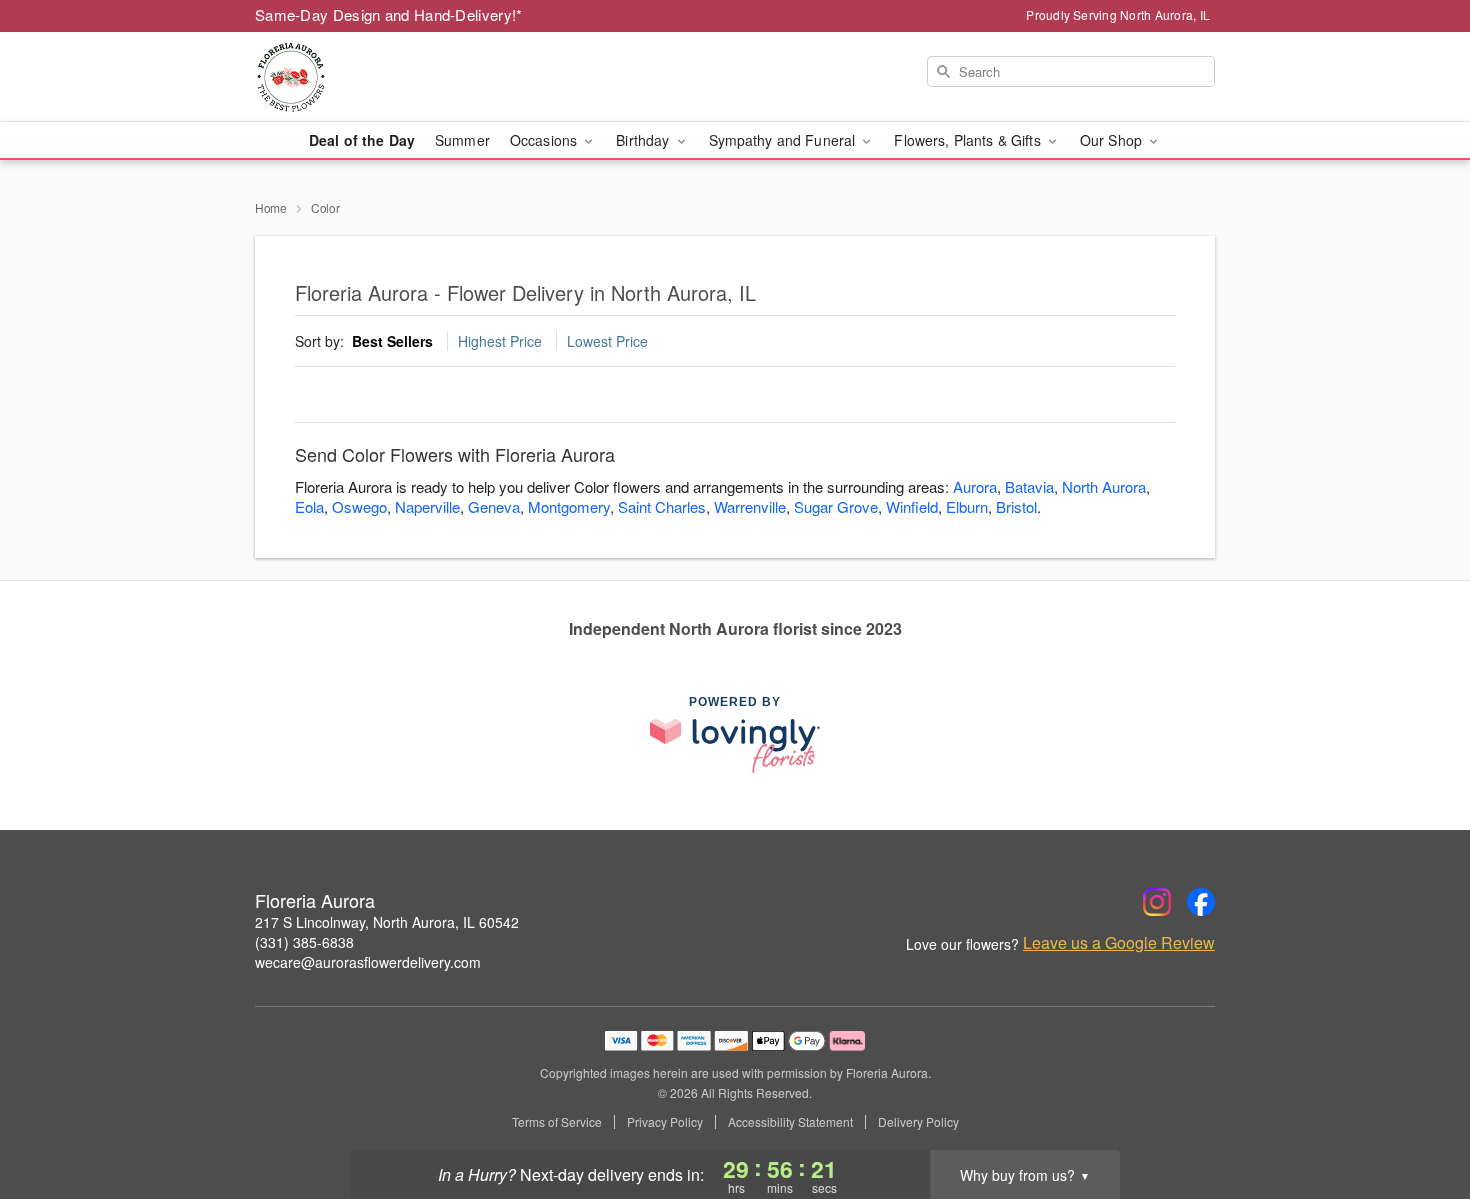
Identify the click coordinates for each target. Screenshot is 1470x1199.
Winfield (912, 506)
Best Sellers (392, 341)
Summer (462, 140)
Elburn (967, 506)
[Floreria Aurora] (399, 77)
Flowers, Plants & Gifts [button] (969, 140)
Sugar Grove (836, 506)
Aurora (975, 486)
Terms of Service (557, 1122)
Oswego (359, 506)
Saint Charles (662, 506)
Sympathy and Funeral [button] (784, 140)
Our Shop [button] (1113, 140)
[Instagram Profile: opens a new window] (1157, 902)
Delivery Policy (918, 1122)
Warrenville (750, 506)
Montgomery (569, 506)
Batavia (1029, 486)
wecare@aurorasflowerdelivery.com (368, 962)
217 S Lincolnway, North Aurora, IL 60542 (387, 922)
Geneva (494, 506)
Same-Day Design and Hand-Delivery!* (389, 14)
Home (271, 207)
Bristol (1016, 506)
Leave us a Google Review (1119, 943)
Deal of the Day (362, 140)
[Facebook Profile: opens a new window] (1201, 902)
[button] (1417, 1114)
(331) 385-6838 (304, 942)
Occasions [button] (545, 140)
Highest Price (500, 341)
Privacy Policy (665, 1122)
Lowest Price (607, 341)
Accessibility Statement (790, 1122)
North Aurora (1104, 486)
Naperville (427, 506)
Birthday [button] (644, 140)
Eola (309, 506)
